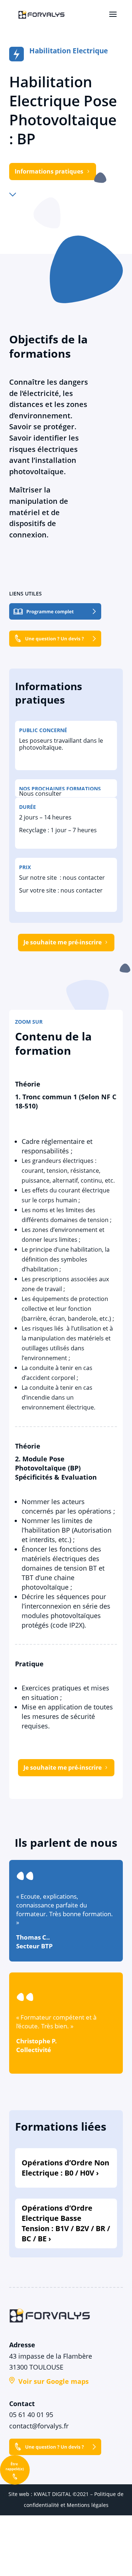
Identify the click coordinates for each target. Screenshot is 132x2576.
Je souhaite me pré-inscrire (63, 942)
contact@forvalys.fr (39, 2426)
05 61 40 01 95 (31, 2415)
